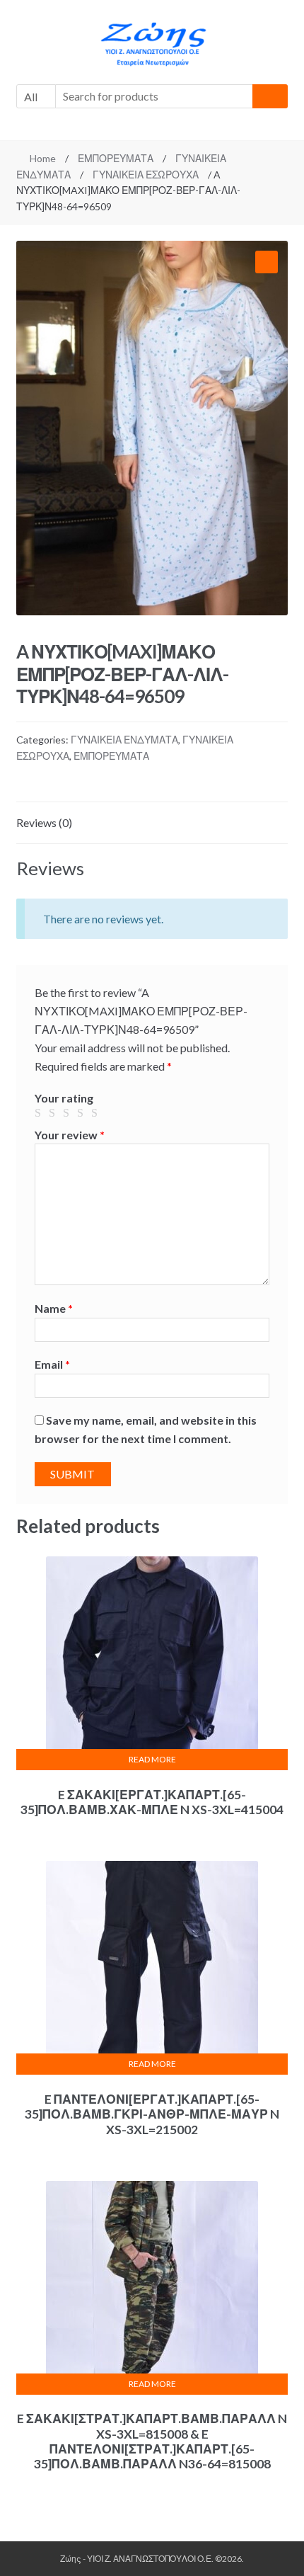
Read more (152, 1759)
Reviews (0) (44, 822)
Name (54, 1308)
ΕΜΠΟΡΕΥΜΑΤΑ (116, 158)
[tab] (152, 823)
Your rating (64, 1098)
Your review (70, 1135)
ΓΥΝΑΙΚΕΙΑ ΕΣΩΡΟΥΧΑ (146, 175)
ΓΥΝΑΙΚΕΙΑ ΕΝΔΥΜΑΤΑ (124, 740)
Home (43, 158)
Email (52, 1364)
